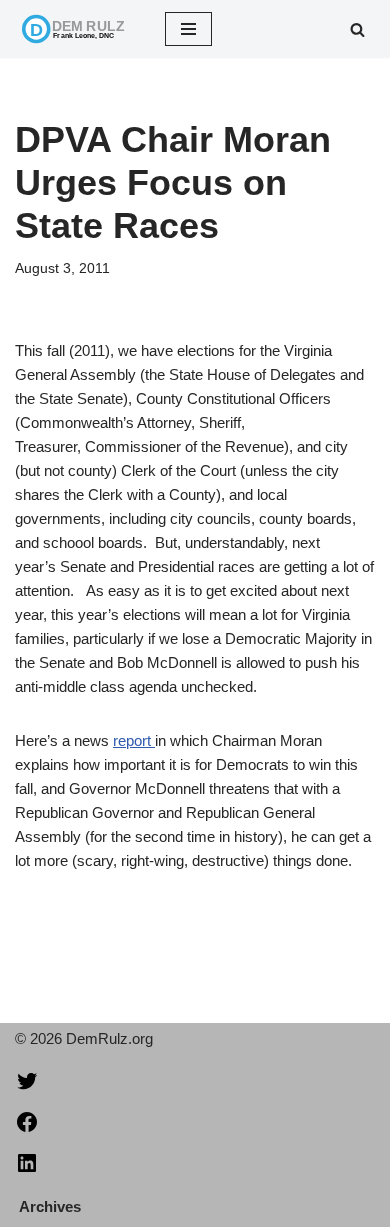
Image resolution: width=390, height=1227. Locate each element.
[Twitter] (27, 1087)
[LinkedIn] (27, 1169)
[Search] (357, 29)
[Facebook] (27, 1128)
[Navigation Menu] (188, 29)
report (134, 740)
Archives (50, 1206)
